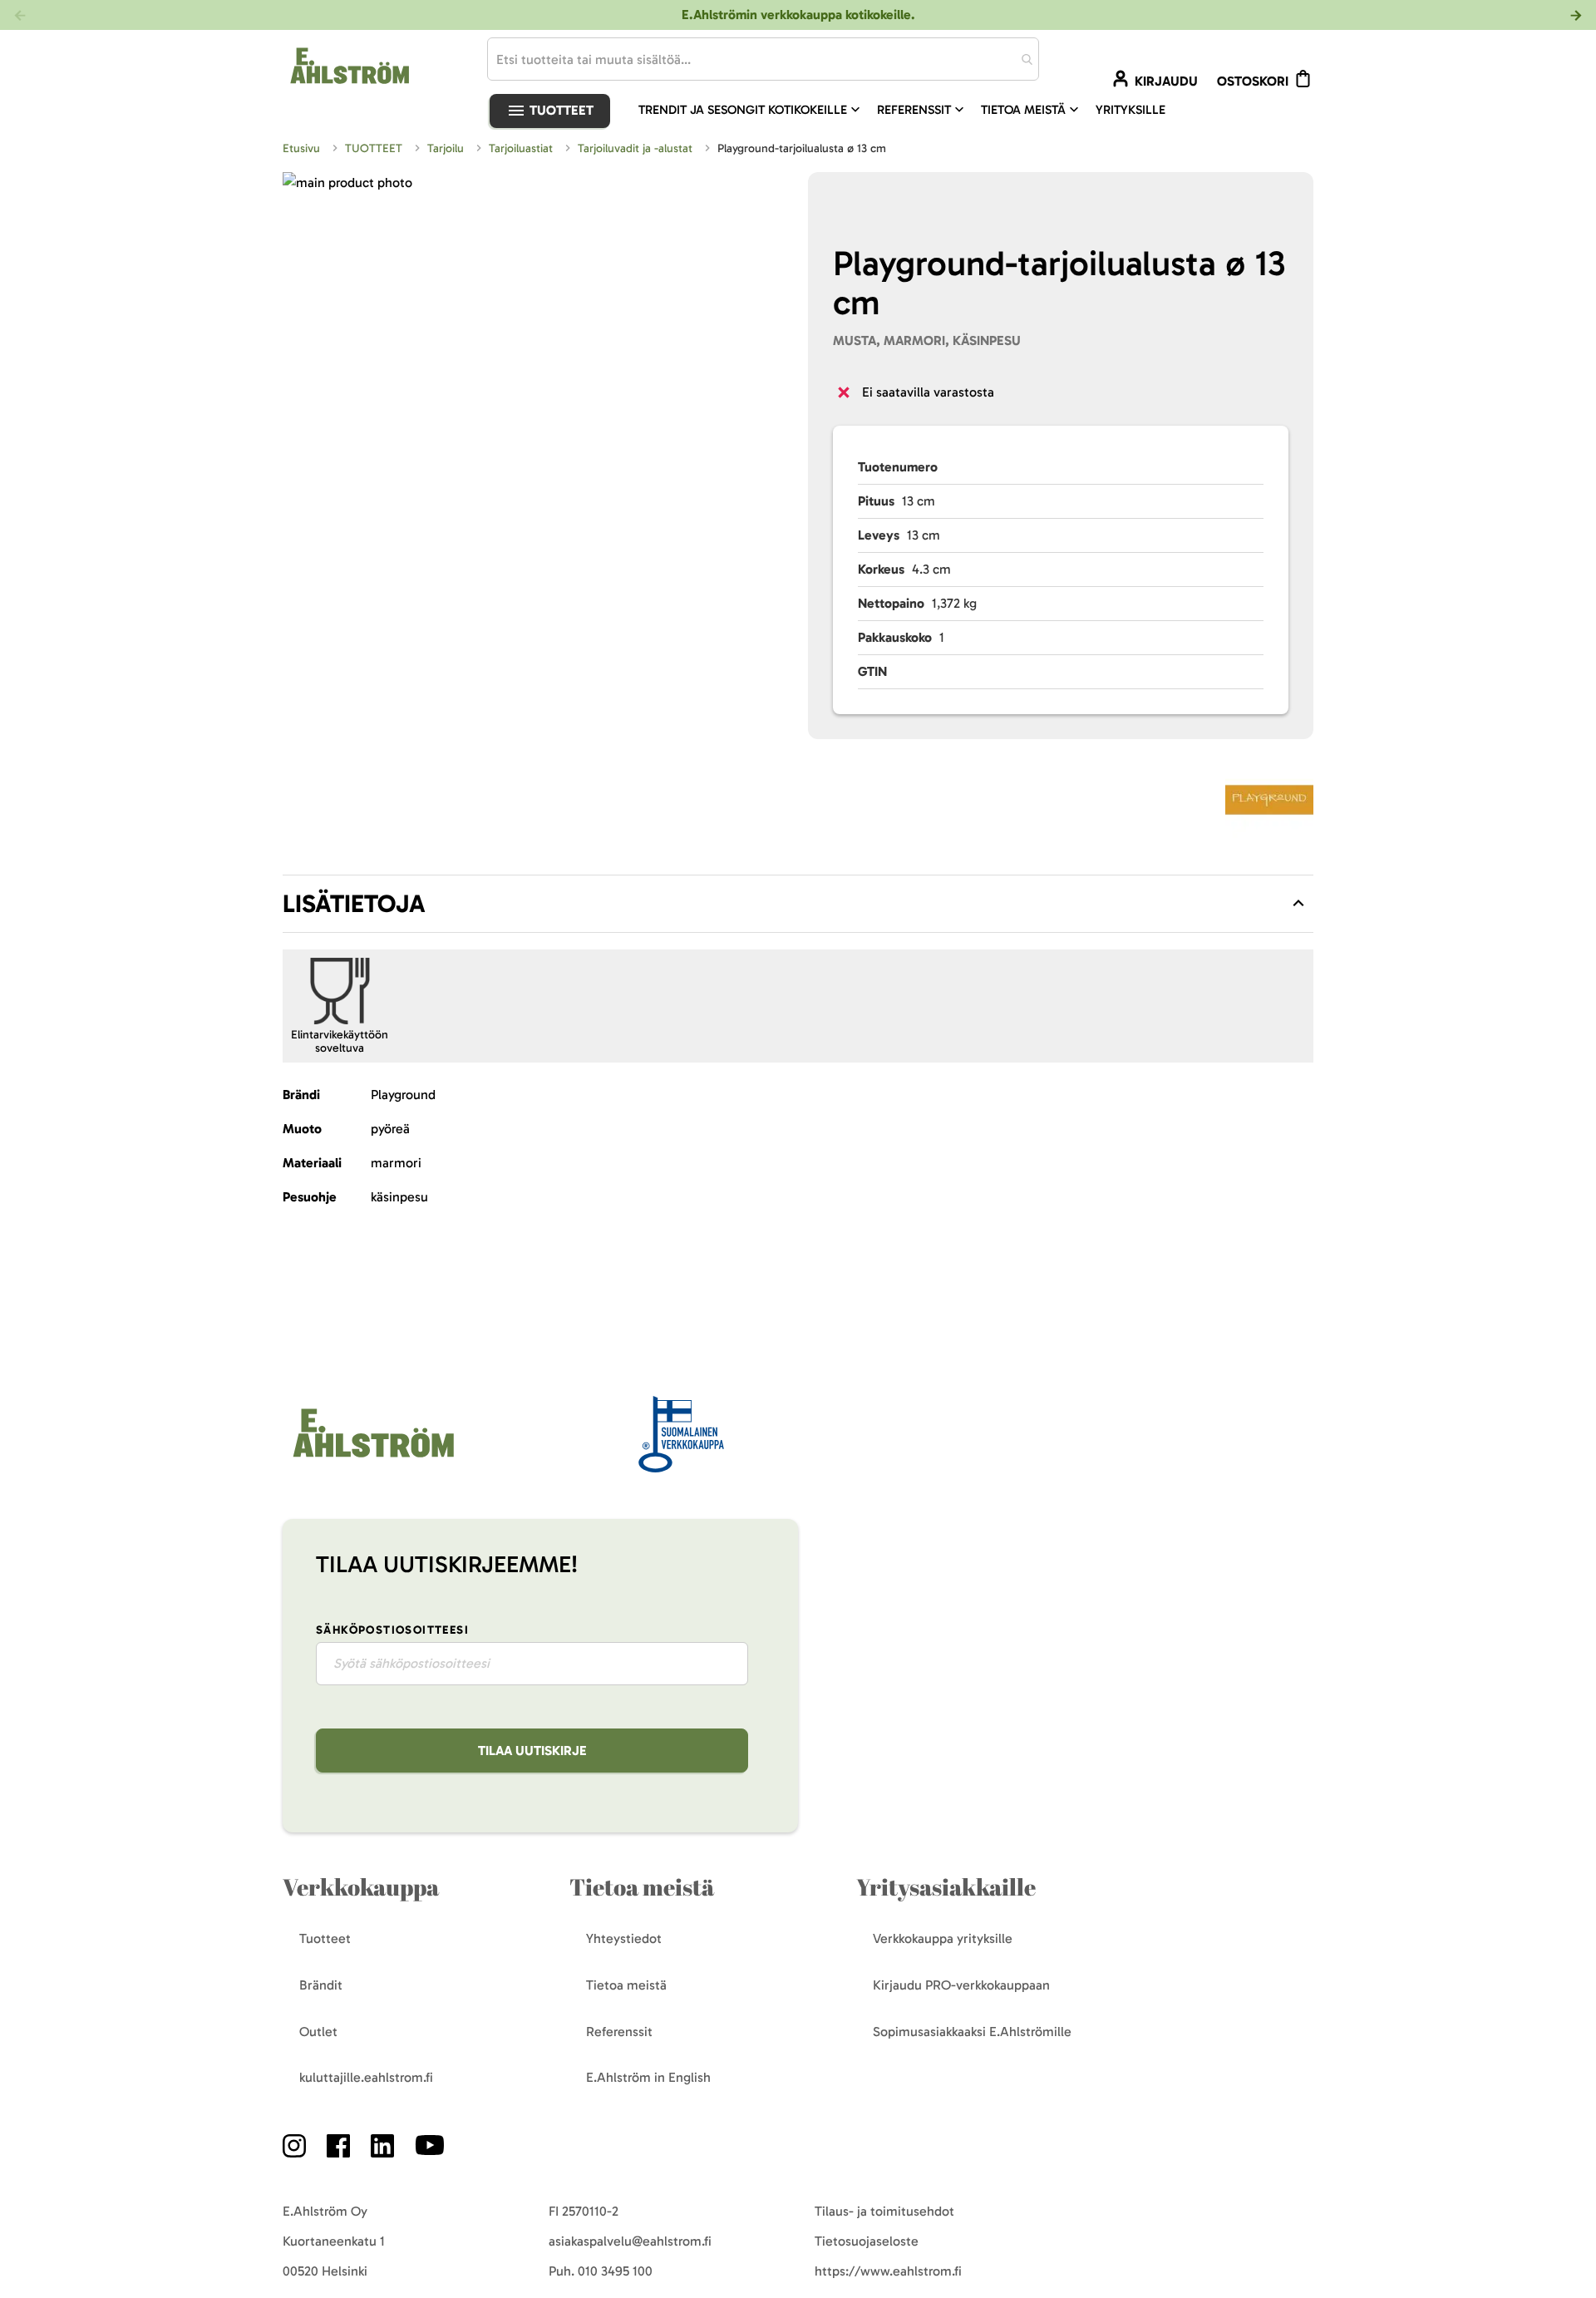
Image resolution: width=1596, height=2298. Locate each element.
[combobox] (763, 59)
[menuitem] (751, 110)
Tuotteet (560, 110)
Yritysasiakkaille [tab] (946, 1887)
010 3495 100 (615, 2271)
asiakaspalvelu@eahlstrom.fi (630, 2241)
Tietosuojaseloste (867, 2241)
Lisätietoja (354, 904)
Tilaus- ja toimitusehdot (884, 2211)
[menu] (909, 110)
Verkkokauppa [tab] (361, 1887)
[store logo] (372, 1459)
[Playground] (1269, 803)
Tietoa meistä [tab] (642, 1887)
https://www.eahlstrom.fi (888, 2271)
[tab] (798, 904)
